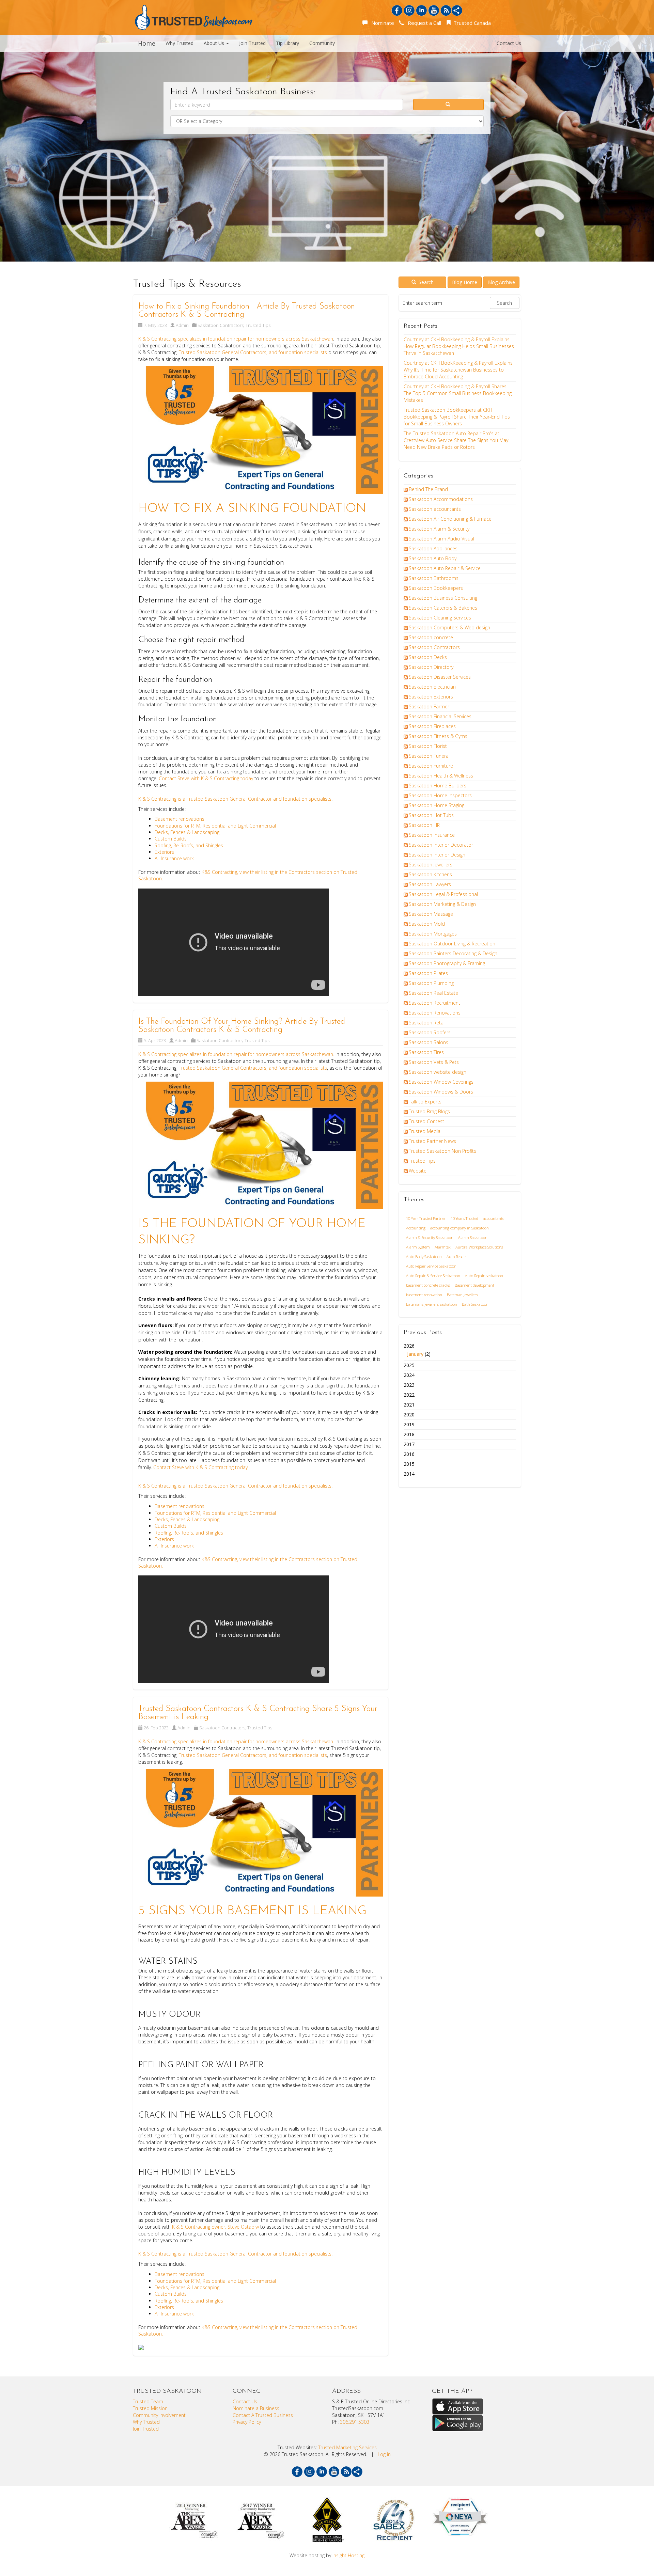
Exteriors (164, 852)
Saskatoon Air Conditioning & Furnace (450, 519)
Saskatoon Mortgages (433, 934)
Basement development (474, 1285)
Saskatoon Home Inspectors (440, 795)
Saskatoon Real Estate (433, 993)
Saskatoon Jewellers (431, 865)
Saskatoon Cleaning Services (440, 618)
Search (425, 282)
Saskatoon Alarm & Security (439, 529)
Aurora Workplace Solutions (479, 1247)
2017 (409, 1444)
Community (322, 43)
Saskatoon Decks (428, 657)
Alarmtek (443, 1247)
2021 (409, 1405)
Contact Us (509, 43)
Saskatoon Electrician (432, 687)
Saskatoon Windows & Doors (441, 1092)
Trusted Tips (258, 325)
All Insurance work (174, 858)
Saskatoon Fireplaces (432, 726)
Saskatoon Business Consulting (443, 598)
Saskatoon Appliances (433, 548)
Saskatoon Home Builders (438, 786)
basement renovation (424, 1295)
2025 (409, 1365)
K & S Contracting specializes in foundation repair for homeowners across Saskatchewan (236, 339)
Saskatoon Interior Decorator (441, 845)
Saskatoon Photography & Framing (447, 963)
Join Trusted (252, 43)
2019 (409, 1424)
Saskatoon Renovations (435, 1013)
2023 (409, 1385)
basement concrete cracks (428, 1285)
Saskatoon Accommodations (441, 499)
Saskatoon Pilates (428, 973)
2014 (409, 1474)
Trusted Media (425, 1131)
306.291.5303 (355, 2422)
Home (147, 43)
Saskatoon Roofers (430, 1032)
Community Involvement (159, 2415)
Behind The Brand (428, 489)
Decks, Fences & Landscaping (188, 832)
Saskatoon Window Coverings (441, 1082)
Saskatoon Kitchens (430, 874)
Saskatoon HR (424, 825)
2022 (409, 1395)
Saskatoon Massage (431, 914)
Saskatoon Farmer (429, 706)
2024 (409, 1375)
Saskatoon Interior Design (437, 855)
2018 (409, 1434)
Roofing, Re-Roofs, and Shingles (189, 845)
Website (418, 1171)
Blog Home (465, 282)
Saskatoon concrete (431, 637)
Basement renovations (180, 819)
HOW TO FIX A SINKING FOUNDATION (252, 509)
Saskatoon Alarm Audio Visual (441, 539)
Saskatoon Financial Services (440, 716)
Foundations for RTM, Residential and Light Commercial (215, 826)
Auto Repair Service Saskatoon (431, 1266)
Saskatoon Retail (427, 1023)
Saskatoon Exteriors (431, 697)
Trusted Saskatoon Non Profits (442, 1151)
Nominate (381, 23)
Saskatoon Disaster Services (440, 677)
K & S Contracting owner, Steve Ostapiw (215, 2227)
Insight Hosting (348, 2555)
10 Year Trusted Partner (426, 1218)
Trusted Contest (426, 1121)
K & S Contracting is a (162, 799)
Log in (384, 2454)
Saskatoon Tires (426, 1052)
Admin (182, 325)
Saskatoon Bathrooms (434, 578)
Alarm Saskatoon (473, 1237)
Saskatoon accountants (435, 509)
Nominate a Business (256, 2408)
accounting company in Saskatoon (460, 1228)
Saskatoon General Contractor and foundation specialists (267, 799)
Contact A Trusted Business (263, 2415)
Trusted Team (148, 2401)
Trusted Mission (150, 2408)
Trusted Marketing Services (347, 2447)
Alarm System (418, 1247)
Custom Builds (171, 839)
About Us (215, 43)
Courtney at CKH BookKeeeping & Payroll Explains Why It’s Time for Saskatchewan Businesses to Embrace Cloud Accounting (458, 370)
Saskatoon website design (438, 1072)
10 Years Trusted (464, 1218)
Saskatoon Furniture (431, 766)
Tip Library (287, 43)
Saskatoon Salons (429, 1042)
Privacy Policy (247, 2422)
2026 (417, 1350)
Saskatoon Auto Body (433, 558)
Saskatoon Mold (427, 924)
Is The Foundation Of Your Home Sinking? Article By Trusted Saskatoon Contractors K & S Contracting (242, 1026)
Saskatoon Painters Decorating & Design (453, 953)
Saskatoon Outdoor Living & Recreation (452, 944)
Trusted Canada (471, 23)
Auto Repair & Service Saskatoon (433, 1276)
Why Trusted (180, 43)
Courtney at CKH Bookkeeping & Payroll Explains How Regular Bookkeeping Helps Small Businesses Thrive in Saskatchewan (459, 346)
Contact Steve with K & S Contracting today (207, 778)
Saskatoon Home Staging (437, 805)
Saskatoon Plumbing (431, 983)
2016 (409, 1454)
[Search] (449, 105)
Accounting (416, 1228)
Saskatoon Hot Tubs (431, 815)
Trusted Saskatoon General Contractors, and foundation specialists (253, 352)
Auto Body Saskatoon (424, 1256)
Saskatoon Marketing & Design (442, 904)
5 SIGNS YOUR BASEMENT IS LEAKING (252, 1911)
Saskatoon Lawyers (430, 884)
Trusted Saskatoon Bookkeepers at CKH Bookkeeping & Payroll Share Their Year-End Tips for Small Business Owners (457, 417)
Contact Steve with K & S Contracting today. (202, 1467)
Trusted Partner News (432, 1141)
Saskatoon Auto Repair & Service (445, 568)
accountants (494, 1218)
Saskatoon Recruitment (434, 1003)
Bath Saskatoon (475, 1304)
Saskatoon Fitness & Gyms (438, 736)
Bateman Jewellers (462, 1295)
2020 (409, 1415)
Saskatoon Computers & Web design (449, 627)
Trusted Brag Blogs (429, 1111)
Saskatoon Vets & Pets (434, 1062)
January (415, 1354)
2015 (409, 1464)
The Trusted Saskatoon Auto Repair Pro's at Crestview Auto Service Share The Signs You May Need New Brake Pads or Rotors (456, 440)
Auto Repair (456, 1256)
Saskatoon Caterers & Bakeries (443, 608)
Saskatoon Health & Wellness (441, 776)
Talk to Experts (425, 1102)
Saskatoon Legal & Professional (443, 894)
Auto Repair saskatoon (484, 1276)
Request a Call (423, 23)
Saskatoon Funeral (429, 756)
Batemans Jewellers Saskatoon (432, 1304)
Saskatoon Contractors (221, 325)
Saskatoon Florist (428, 746)
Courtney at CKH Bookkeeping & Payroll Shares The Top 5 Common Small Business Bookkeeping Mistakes (458, 393)
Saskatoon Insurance (432, 835)
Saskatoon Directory (431, 667)
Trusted (195, 799)
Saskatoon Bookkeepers (436, 588)
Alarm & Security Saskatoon (430, 1237)
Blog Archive (501, 282)
